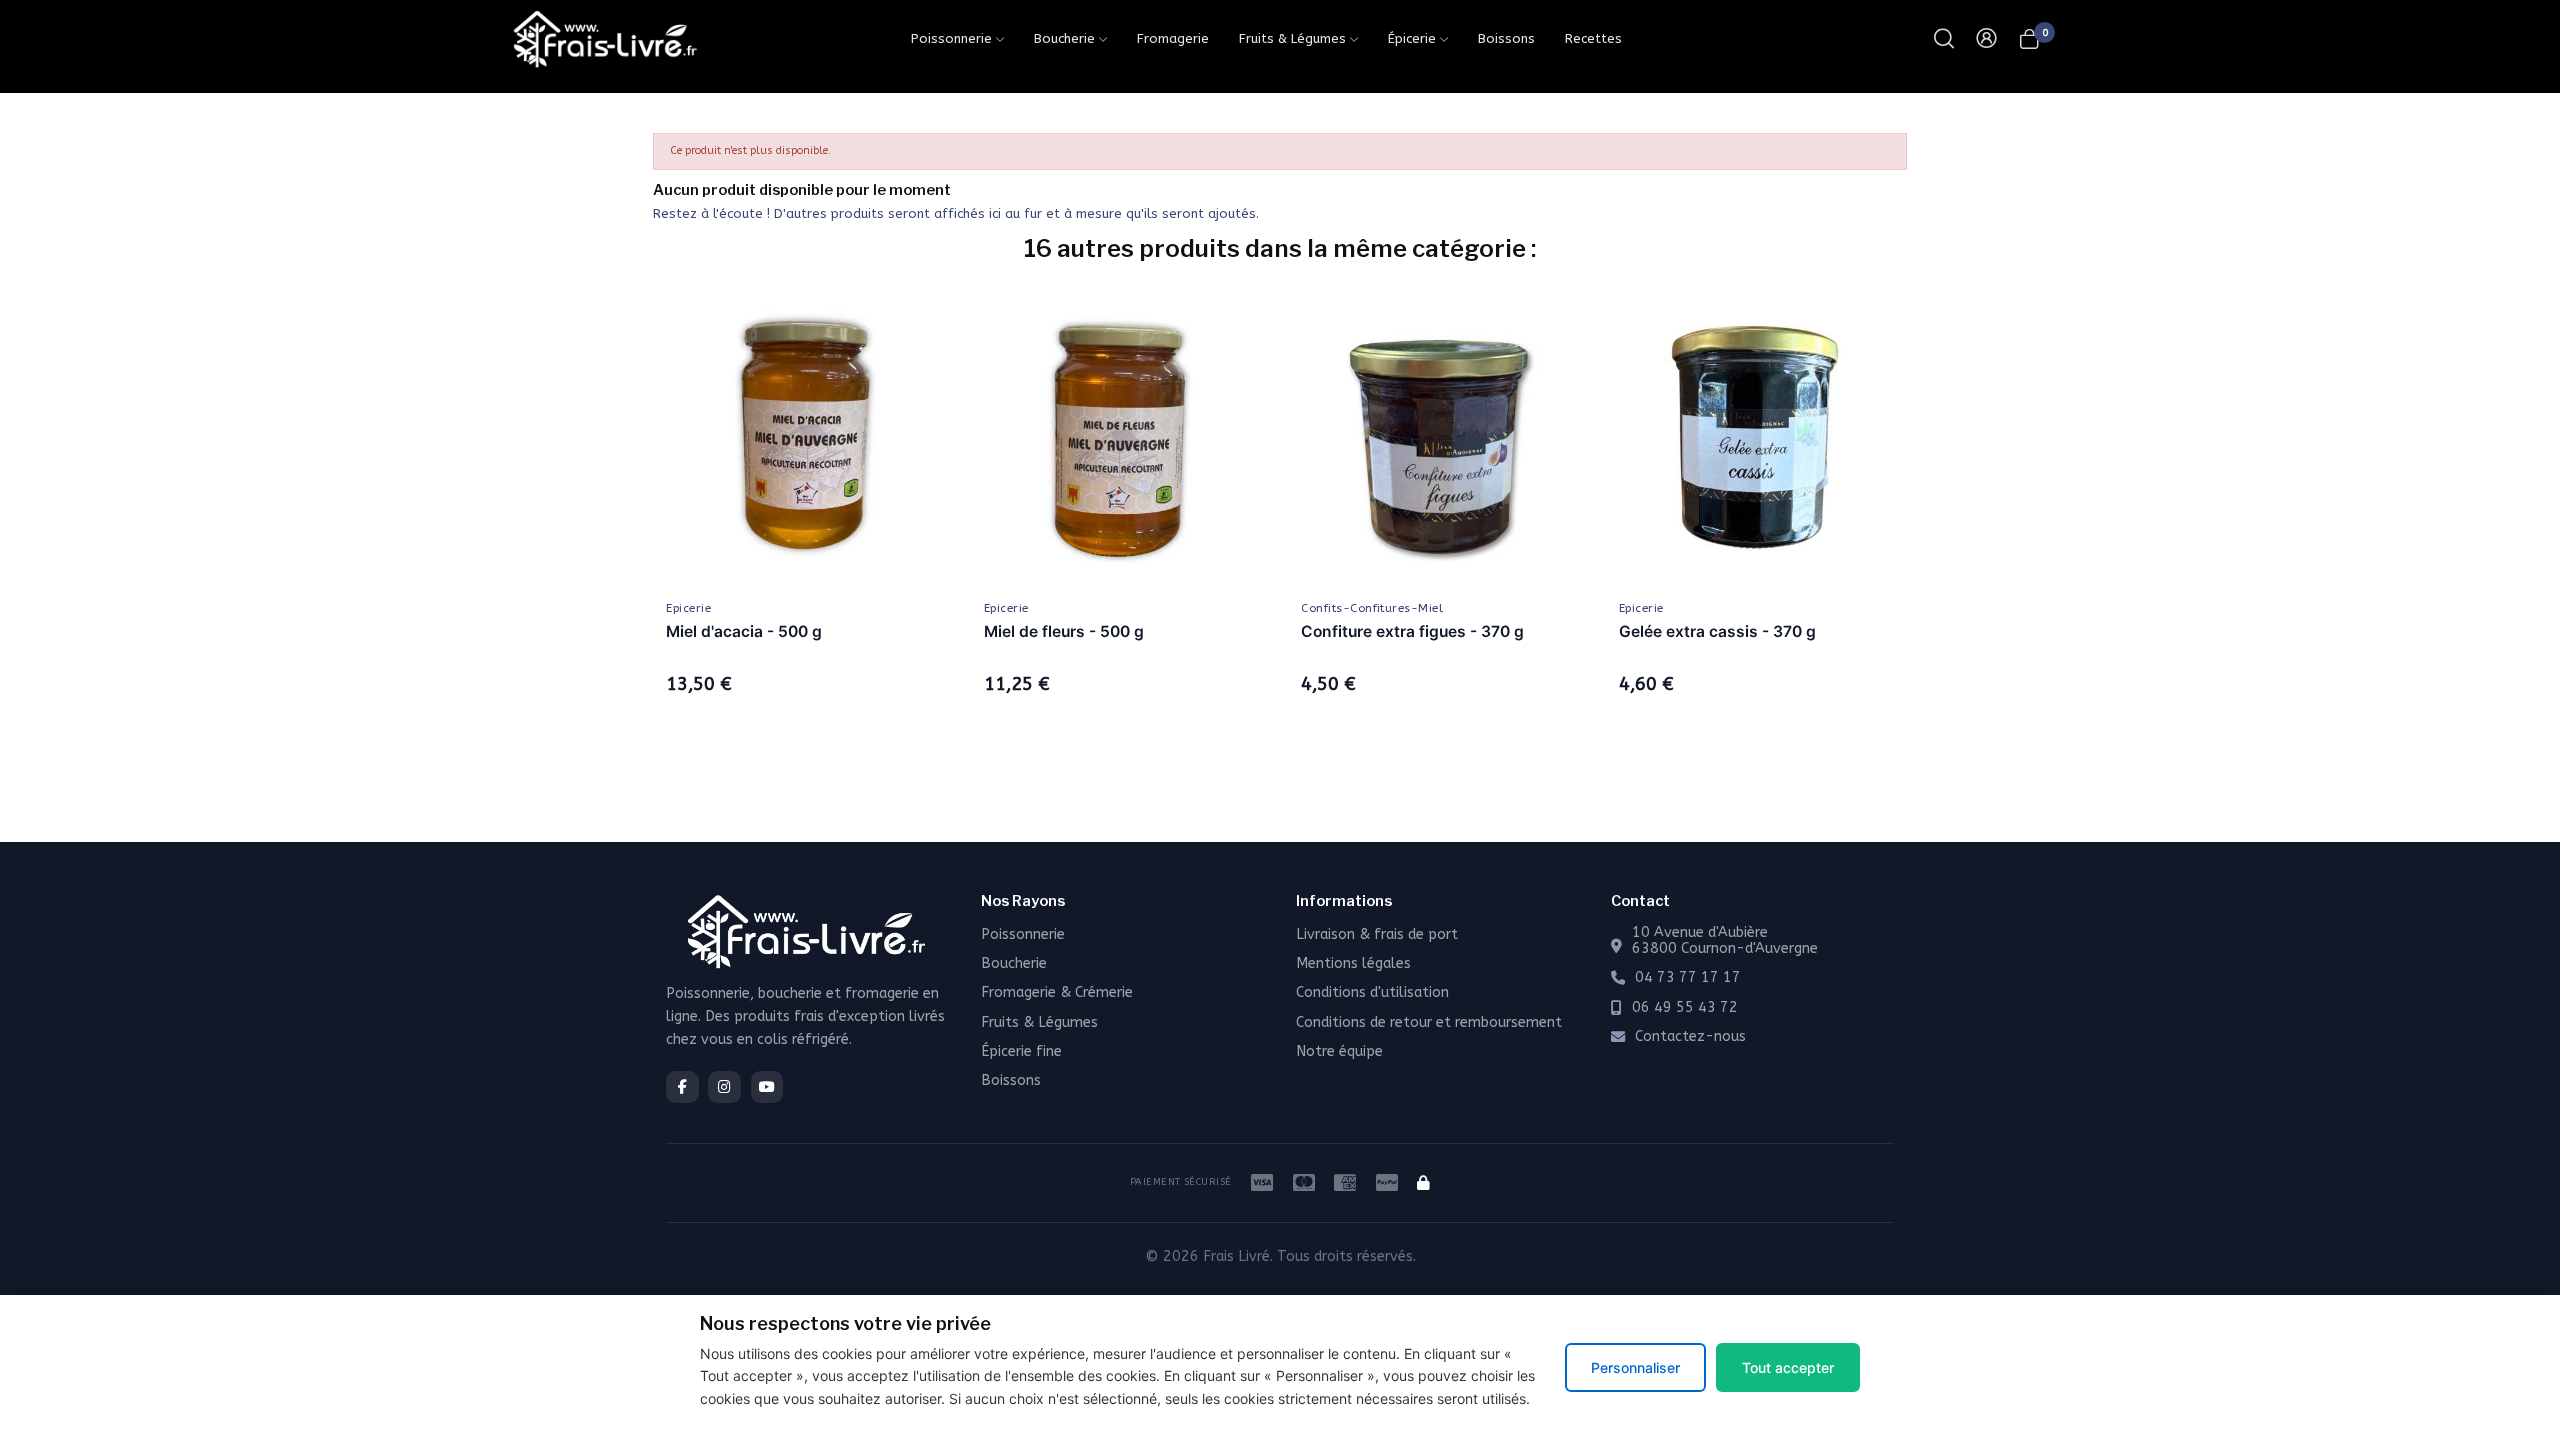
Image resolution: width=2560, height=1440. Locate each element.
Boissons (1011, 1080)
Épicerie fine (1021, 1051)
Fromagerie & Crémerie (1057, 992)
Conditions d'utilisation (1372, 992)
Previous (623, 518)
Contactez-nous (1690, 1037)
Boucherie (1014, 963)
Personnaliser (1635, 1367)
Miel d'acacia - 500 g (744, 631)
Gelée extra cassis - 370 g (1717, 631)
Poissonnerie (1023, 934)
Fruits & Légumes (1039, 1022)
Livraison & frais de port (1377, 934)
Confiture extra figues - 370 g (1412, 631)
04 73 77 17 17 (1688, 978)
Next (1936, 518)
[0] (2029, 38)
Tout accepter (1788, 1367)
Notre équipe (1339, 1051)
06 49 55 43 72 (1685, 1008)
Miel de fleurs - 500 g (1064, 631)
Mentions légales (1353, 963)
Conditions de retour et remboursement (1429, 1022)
